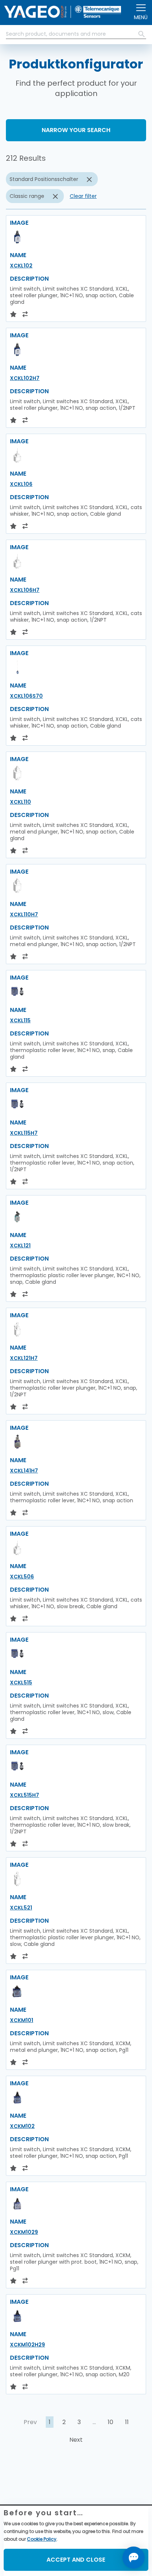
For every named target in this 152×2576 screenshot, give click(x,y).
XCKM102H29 (27, 2345)
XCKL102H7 (25, 378)
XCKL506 (22, 1577)
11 (127, 2422)
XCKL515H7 (25, 1795)
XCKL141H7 (24, 1471)
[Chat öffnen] (134, 2558)
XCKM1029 (24, 2232)
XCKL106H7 (25, 590)
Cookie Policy (42, 2539)
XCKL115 (20, 1020)
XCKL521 (21, 1908)
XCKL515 (21, 1683)
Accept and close (76, 2560)
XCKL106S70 (26, 696)
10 (110, 2422)
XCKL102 (21, 266)
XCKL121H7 (24, 1358)
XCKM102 (22, 2126)
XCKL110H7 (24, 914)
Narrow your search (76, 130)
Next (76, 2440)
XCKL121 (20, 1246)
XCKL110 (20, 802)
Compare (32, 2492)
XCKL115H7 (24, 1133)
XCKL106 (21, 484)
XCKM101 (22, 2020)
